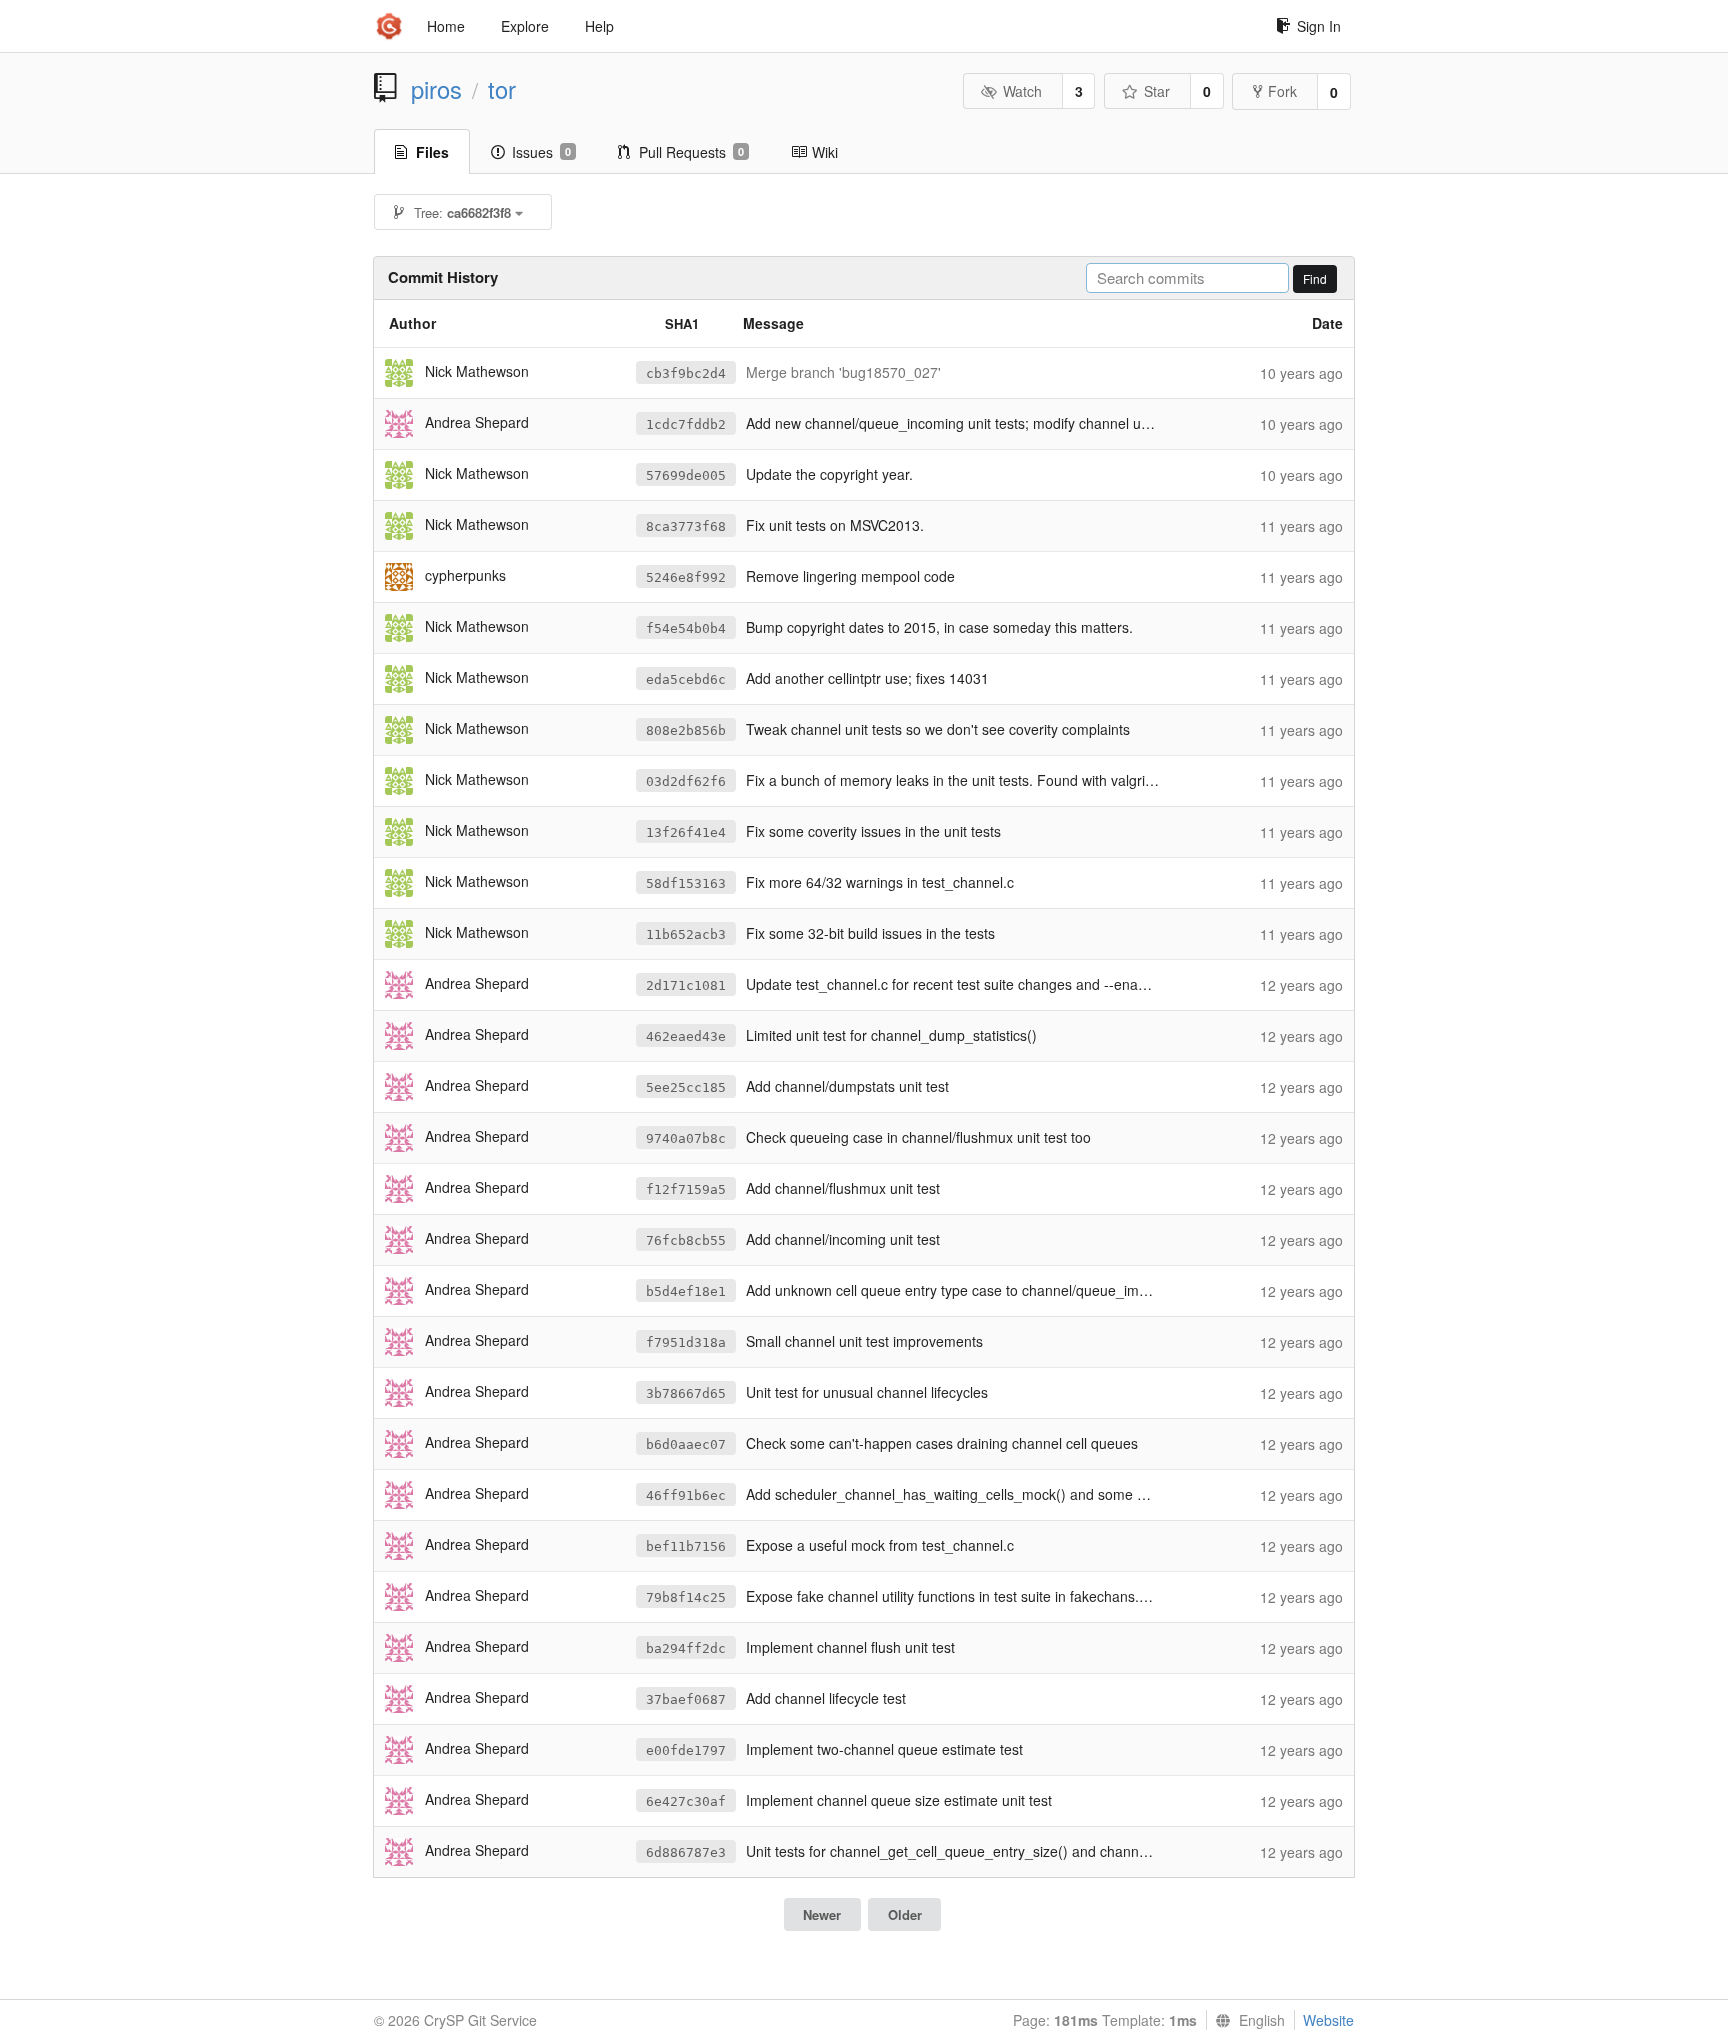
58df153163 (686, 883)
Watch (1022, 91)
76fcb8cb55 (686, 1240)
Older (905, 1914)
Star (1157, 91)
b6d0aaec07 (686, 1444)
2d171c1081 (686, 985)
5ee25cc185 (686, 1087)
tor (502, 89)
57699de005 (686, 475)
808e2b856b (686, 730)
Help (599, 26)
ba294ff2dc (686, 1648)
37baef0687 (686, 1699)
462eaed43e (686, 1036)
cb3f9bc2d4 (686, 373)
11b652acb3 (686, 934)
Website (1328, 2020)
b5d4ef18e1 (686, 1291)
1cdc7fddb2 (686, 424)
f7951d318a (686, 1342)
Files (432, 152)
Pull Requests (691, 152)
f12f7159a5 (686, 1189)
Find (1315, 278)
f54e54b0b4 (686, 628)
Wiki (825, 152)
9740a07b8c (686, 1138)
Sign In (1319, 26)
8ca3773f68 (686, 526)
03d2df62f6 (686, 781)
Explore (525, 26)
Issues (541, 152)
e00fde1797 (686, 1750)
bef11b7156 (686, 1546)
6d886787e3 (686, 1852)
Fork (1282, 91)
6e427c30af (686, 1801)
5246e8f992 (686, 577)
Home (446, 26)
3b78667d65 (686, 1393)
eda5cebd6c (686, 679)
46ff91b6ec (686, 1495)
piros (436, 89)
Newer (822, 1914)
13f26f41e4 (686, 832)
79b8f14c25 (686, 1597)
